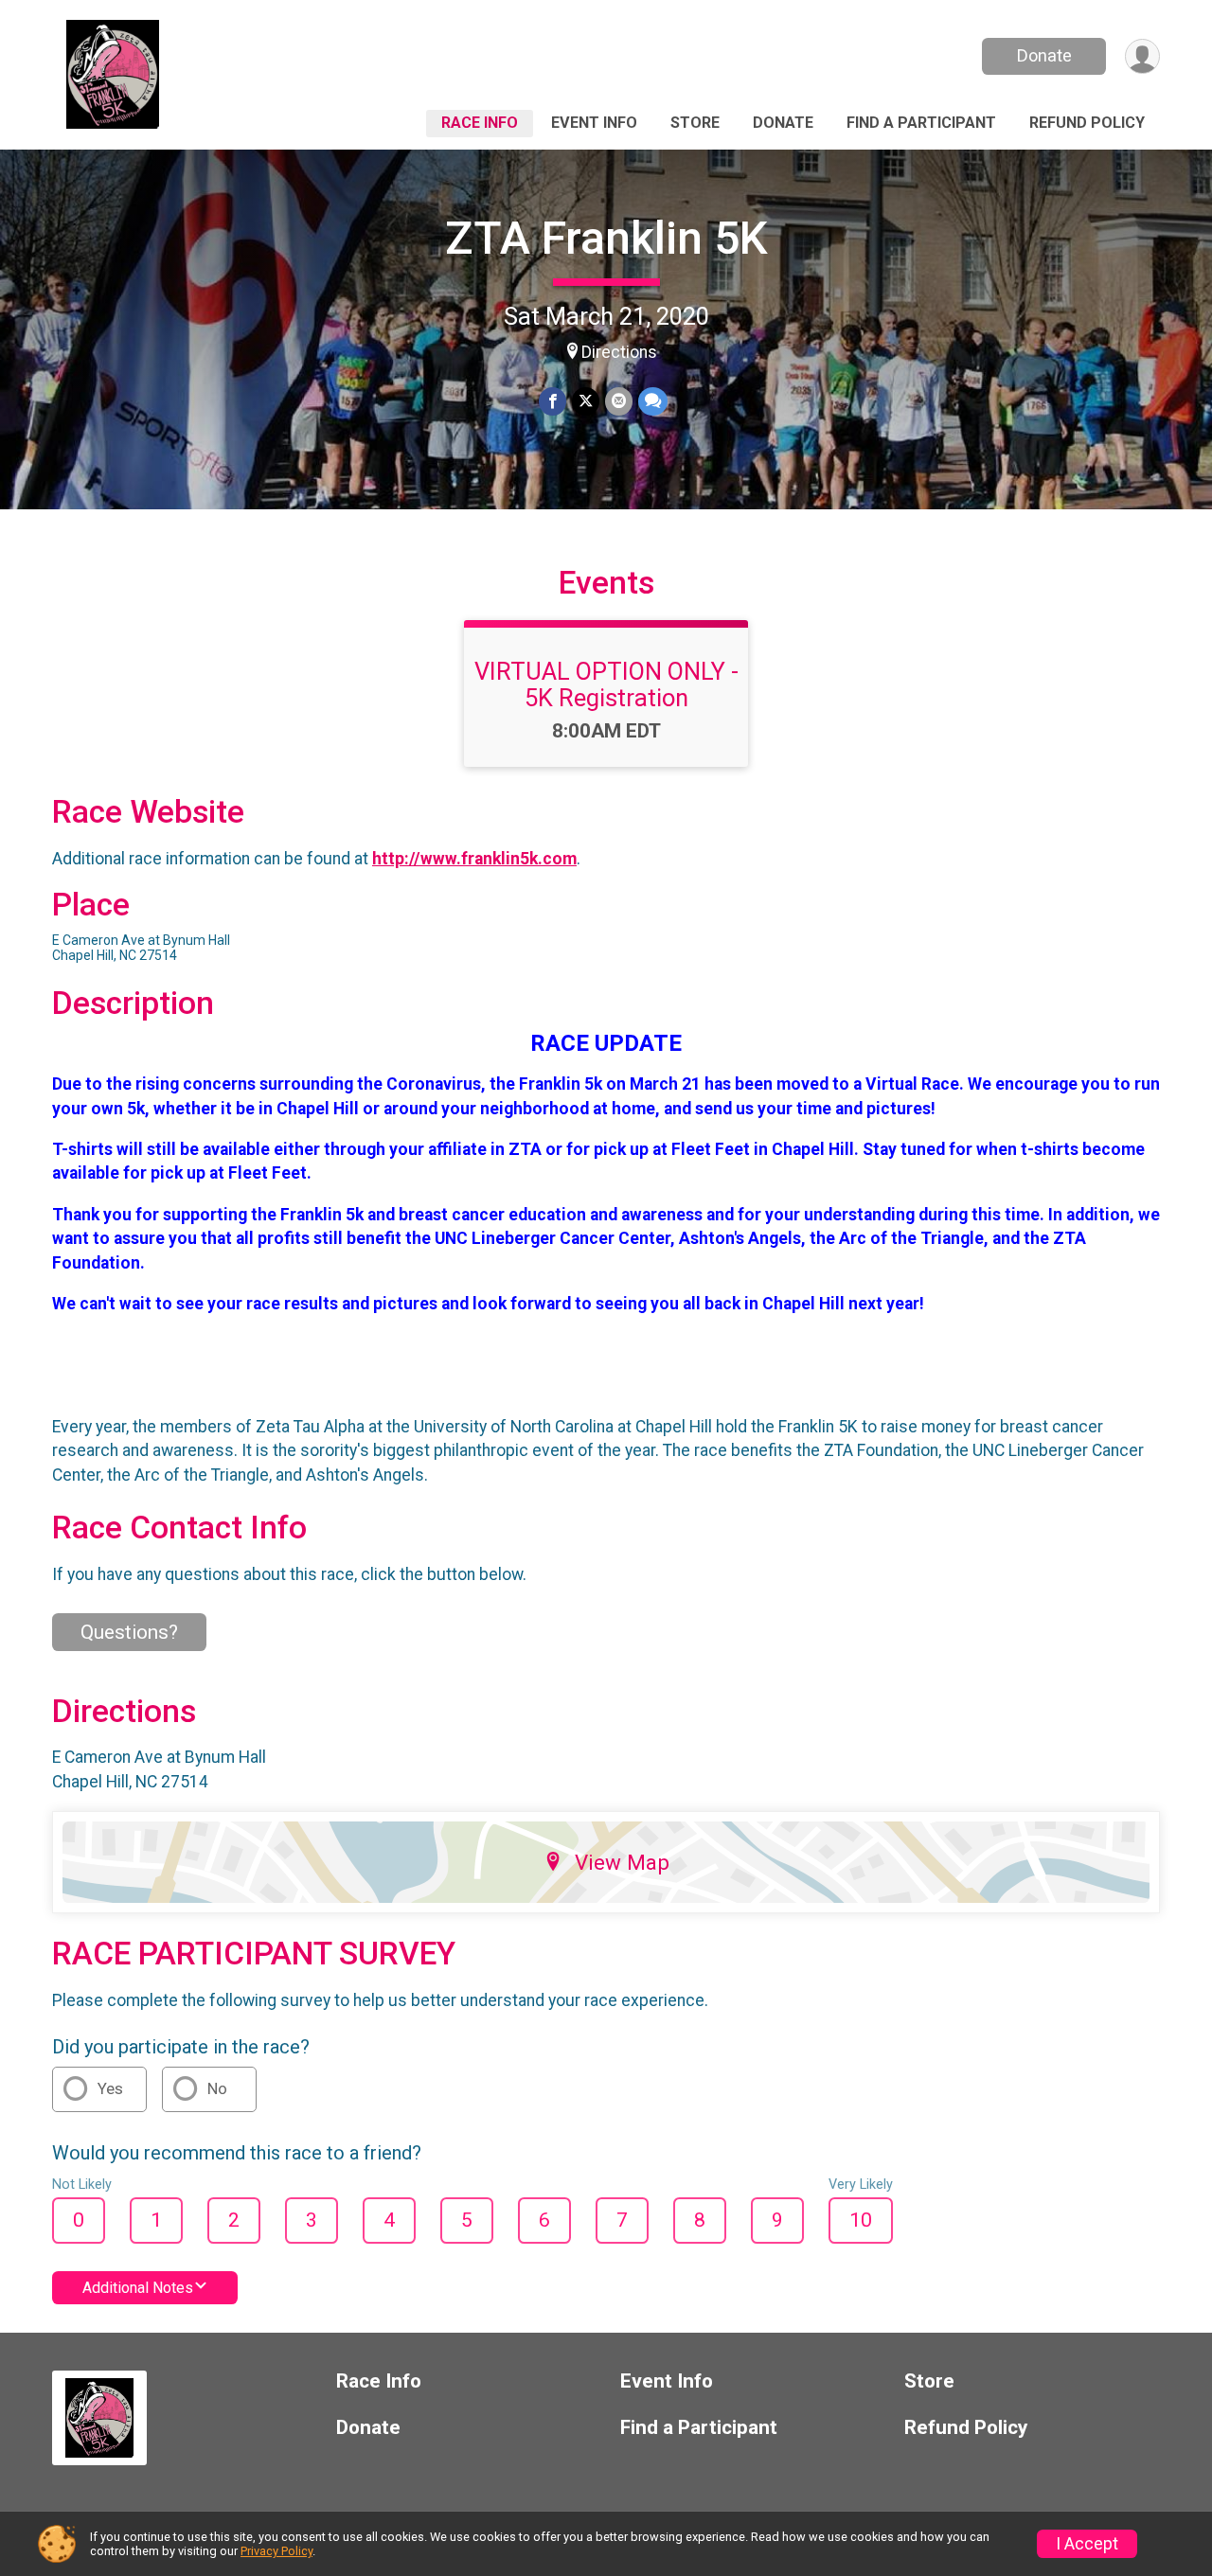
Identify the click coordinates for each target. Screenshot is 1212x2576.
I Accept (1087, 2544)
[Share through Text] (653, 401)
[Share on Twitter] (586, 401)
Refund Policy (1087, 123)
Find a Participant (921, 123)
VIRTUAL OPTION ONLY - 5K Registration (606, 684)
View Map (622, 1862)
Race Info (480, 123)
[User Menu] (1142, 56)
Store (695, 123)
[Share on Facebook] (553, 401)
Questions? (129, 1632)
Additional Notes (138, 2288)
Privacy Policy (276, 2551)
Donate (1044, 55)
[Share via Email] (619, 401)
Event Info (594, 123)
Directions (619, 352)
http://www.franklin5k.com (474, 859)
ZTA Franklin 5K (606, 238)
